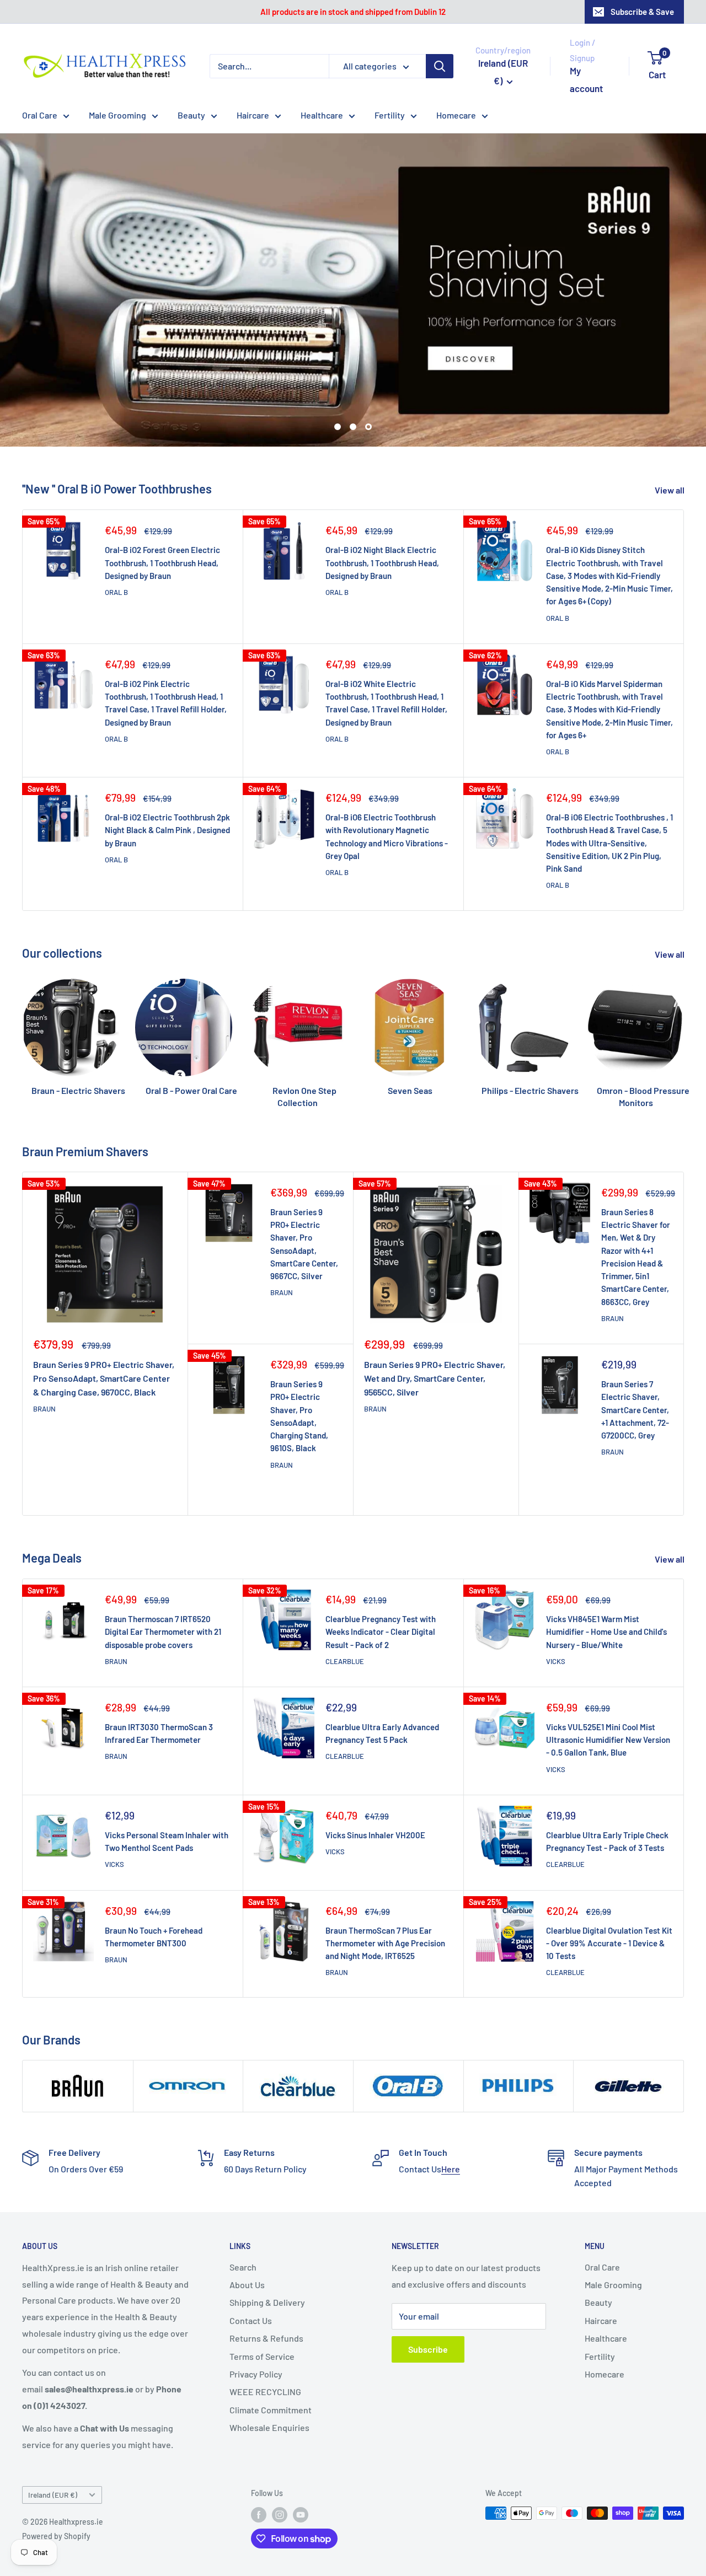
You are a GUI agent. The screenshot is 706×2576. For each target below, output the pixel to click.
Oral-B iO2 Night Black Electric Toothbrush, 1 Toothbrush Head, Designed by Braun (382, 484)
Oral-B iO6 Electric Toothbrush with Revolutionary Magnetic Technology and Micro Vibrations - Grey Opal (387, 758)
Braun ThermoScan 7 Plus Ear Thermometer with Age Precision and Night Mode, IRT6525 (385, 1864)
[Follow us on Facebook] (259, 2436)
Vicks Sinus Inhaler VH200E (375, 1757)
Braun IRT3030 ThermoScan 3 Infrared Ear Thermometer (159, 1655)
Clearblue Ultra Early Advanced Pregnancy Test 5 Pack (382, 1655)
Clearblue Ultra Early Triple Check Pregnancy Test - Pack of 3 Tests (607, 1763)
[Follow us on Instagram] (280, 2436)
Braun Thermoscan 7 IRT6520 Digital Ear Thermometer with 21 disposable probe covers (163, 1553)
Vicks (556, 1583)
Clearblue (345, 1583)
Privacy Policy (256, 2296)
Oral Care (40, 115)
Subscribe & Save (642, 12)
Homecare (456, 115)
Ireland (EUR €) (53, 2416)
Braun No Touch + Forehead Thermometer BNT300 (154, 1858)
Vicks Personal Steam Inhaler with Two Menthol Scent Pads (167, 1763)
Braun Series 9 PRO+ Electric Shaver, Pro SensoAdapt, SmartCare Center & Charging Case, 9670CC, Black (104, 1300)
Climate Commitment (271, 2331)
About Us (247, 2206)
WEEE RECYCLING (265, 2313)
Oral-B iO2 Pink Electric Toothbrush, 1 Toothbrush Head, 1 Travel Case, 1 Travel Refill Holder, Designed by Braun (166, 625)
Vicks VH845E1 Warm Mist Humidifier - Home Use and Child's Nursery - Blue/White (606, 1553)
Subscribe (428, 2271)
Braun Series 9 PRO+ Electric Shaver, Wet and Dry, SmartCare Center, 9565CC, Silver (435, 1300)
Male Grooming (117, 115)
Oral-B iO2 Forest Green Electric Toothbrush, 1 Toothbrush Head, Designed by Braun (162, 484)
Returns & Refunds (266, 2260)
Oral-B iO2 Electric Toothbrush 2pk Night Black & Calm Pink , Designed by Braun (167, 752)
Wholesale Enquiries (269, 2349)
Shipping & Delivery (267, 2224)
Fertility (390, 115)
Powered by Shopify (56, 2458)
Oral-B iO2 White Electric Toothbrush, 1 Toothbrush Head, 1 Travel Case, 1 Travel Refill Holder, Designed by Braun (386, 625)
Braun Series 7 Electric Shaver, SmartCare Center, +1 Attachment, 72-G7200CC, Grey (635, 1331)
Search (243, 2188)
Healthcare (322, 115)
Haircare (253, 115)
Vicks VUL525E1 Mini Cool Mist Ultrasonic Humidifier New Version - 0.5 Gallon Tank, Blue (608, 1662)
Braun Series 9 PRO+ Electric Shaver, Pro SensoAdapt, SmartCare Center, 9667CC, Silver (304, 1166)
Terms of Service (262, 2277)
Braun (44, 1330)
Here (451, 2091)
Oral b (116, 514)
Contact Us (251, 2242)
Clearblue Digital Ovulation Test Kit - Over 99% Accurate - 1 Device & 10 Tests (609, 1864)
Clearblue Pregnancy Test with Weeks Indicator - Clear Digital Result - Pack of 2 (381, 1553)
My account (586, 79)
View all (670, 412)
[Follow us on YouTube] (301, 2436)
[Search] (440, 66)
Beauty (191, 115)
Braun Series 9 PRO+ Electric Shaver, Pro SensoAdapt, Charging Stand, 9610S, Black (299, 1338)
